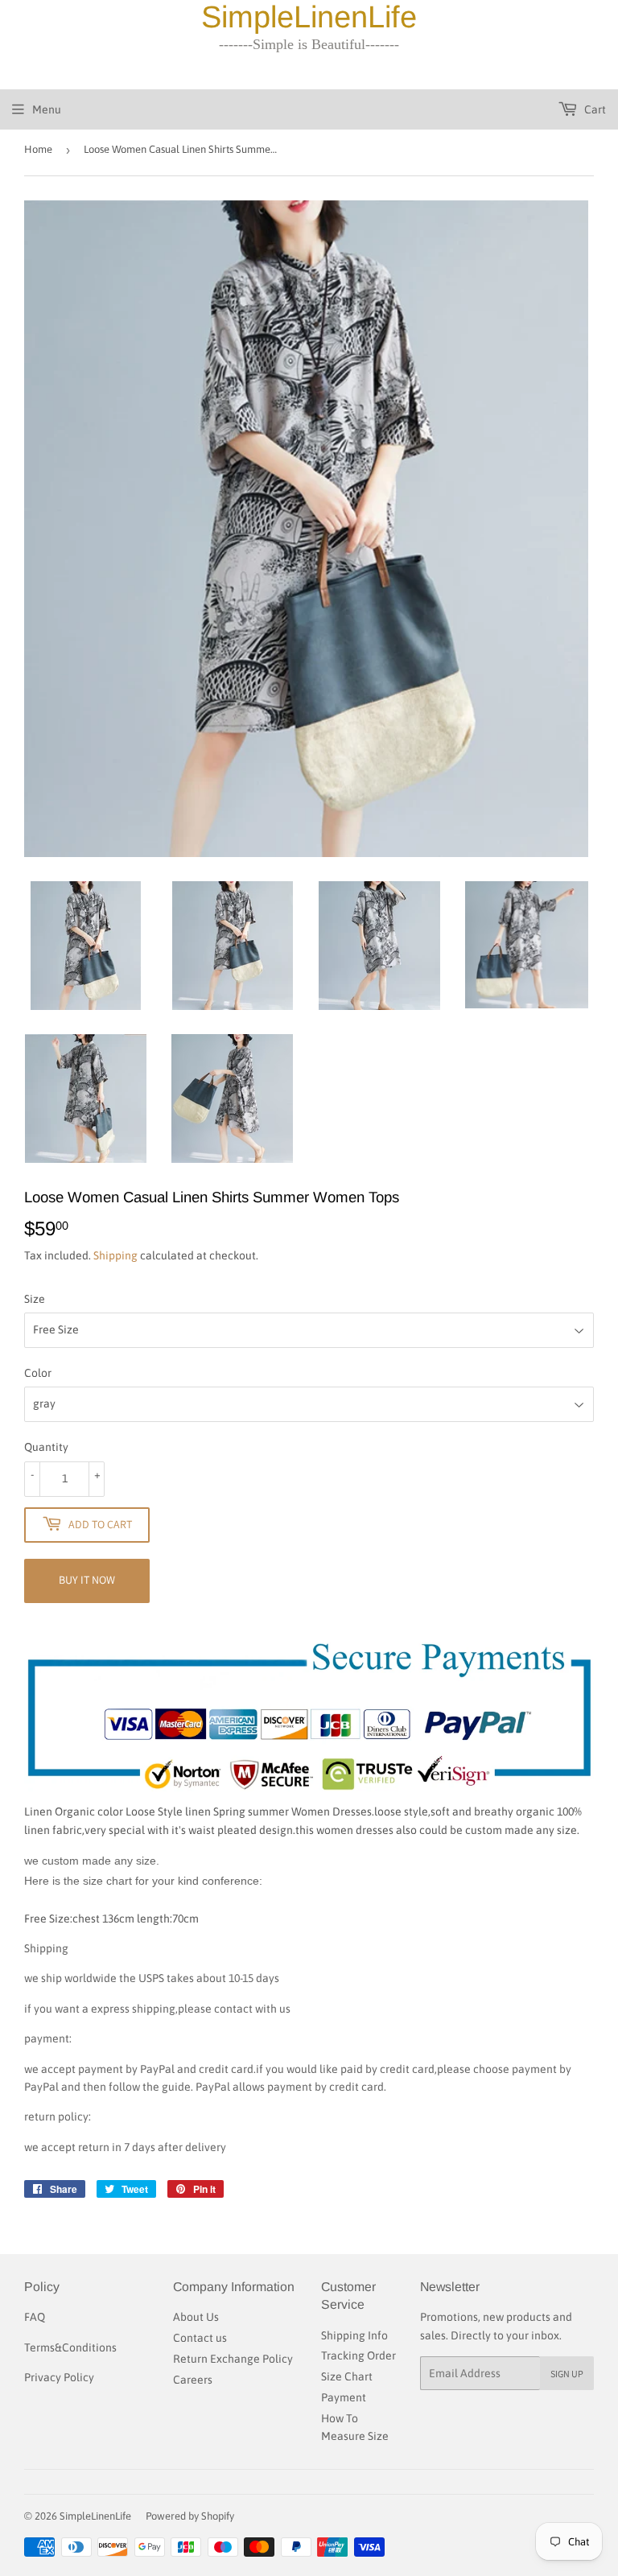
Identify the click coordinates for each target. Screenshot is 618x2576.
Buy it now (87, 1580)
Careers (193, 2380)
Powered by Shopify (190, 2516)
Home (38, 149)
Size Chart (347, 2376)
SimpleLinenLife (95, 2516)
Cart (594, 109)
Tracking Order (358, 2355)
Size (35, 1299)
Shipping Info (354, 2335)
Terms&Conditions (70, 2347)
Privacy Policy (59, 2377)
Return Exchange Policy (233, 2359)
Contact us (200, 2338)
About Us (196, 2317)
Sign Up (567, 2374)
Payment (344, 2397)
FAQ (35, 2317)
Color (38, 1373)
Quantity (46, 1447)
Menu (47, 109)
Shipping (115, 1255)
